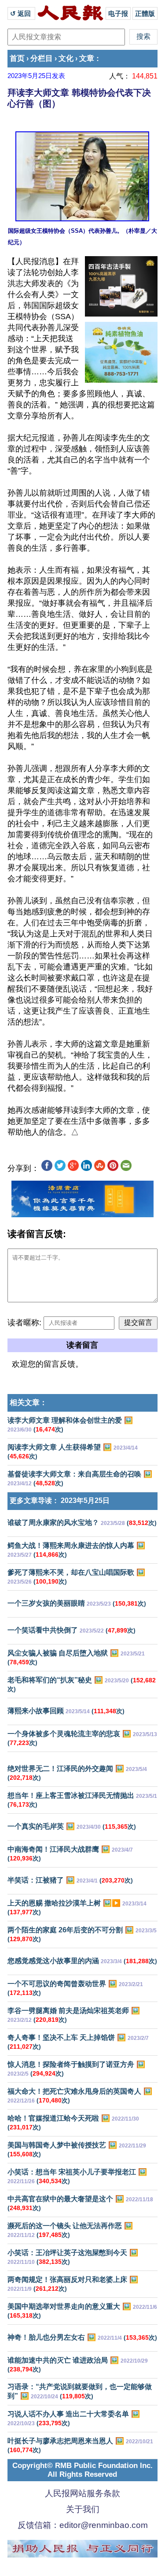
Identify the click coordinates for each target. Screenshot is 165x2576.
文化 (66, 58)
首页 (17, 58)
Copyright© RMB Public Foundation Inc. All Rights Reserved (82, 2470)
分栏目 (42, 58)
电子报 (118, 13)
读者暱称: (24, 1323)
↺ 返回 (21, 13)
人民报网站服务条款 (82, 2493)
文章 (87, 58)
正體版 (145, 13)
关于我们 (83, 2509)
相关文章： (28, 1403)
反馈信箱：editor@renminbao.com (83, 2525)
